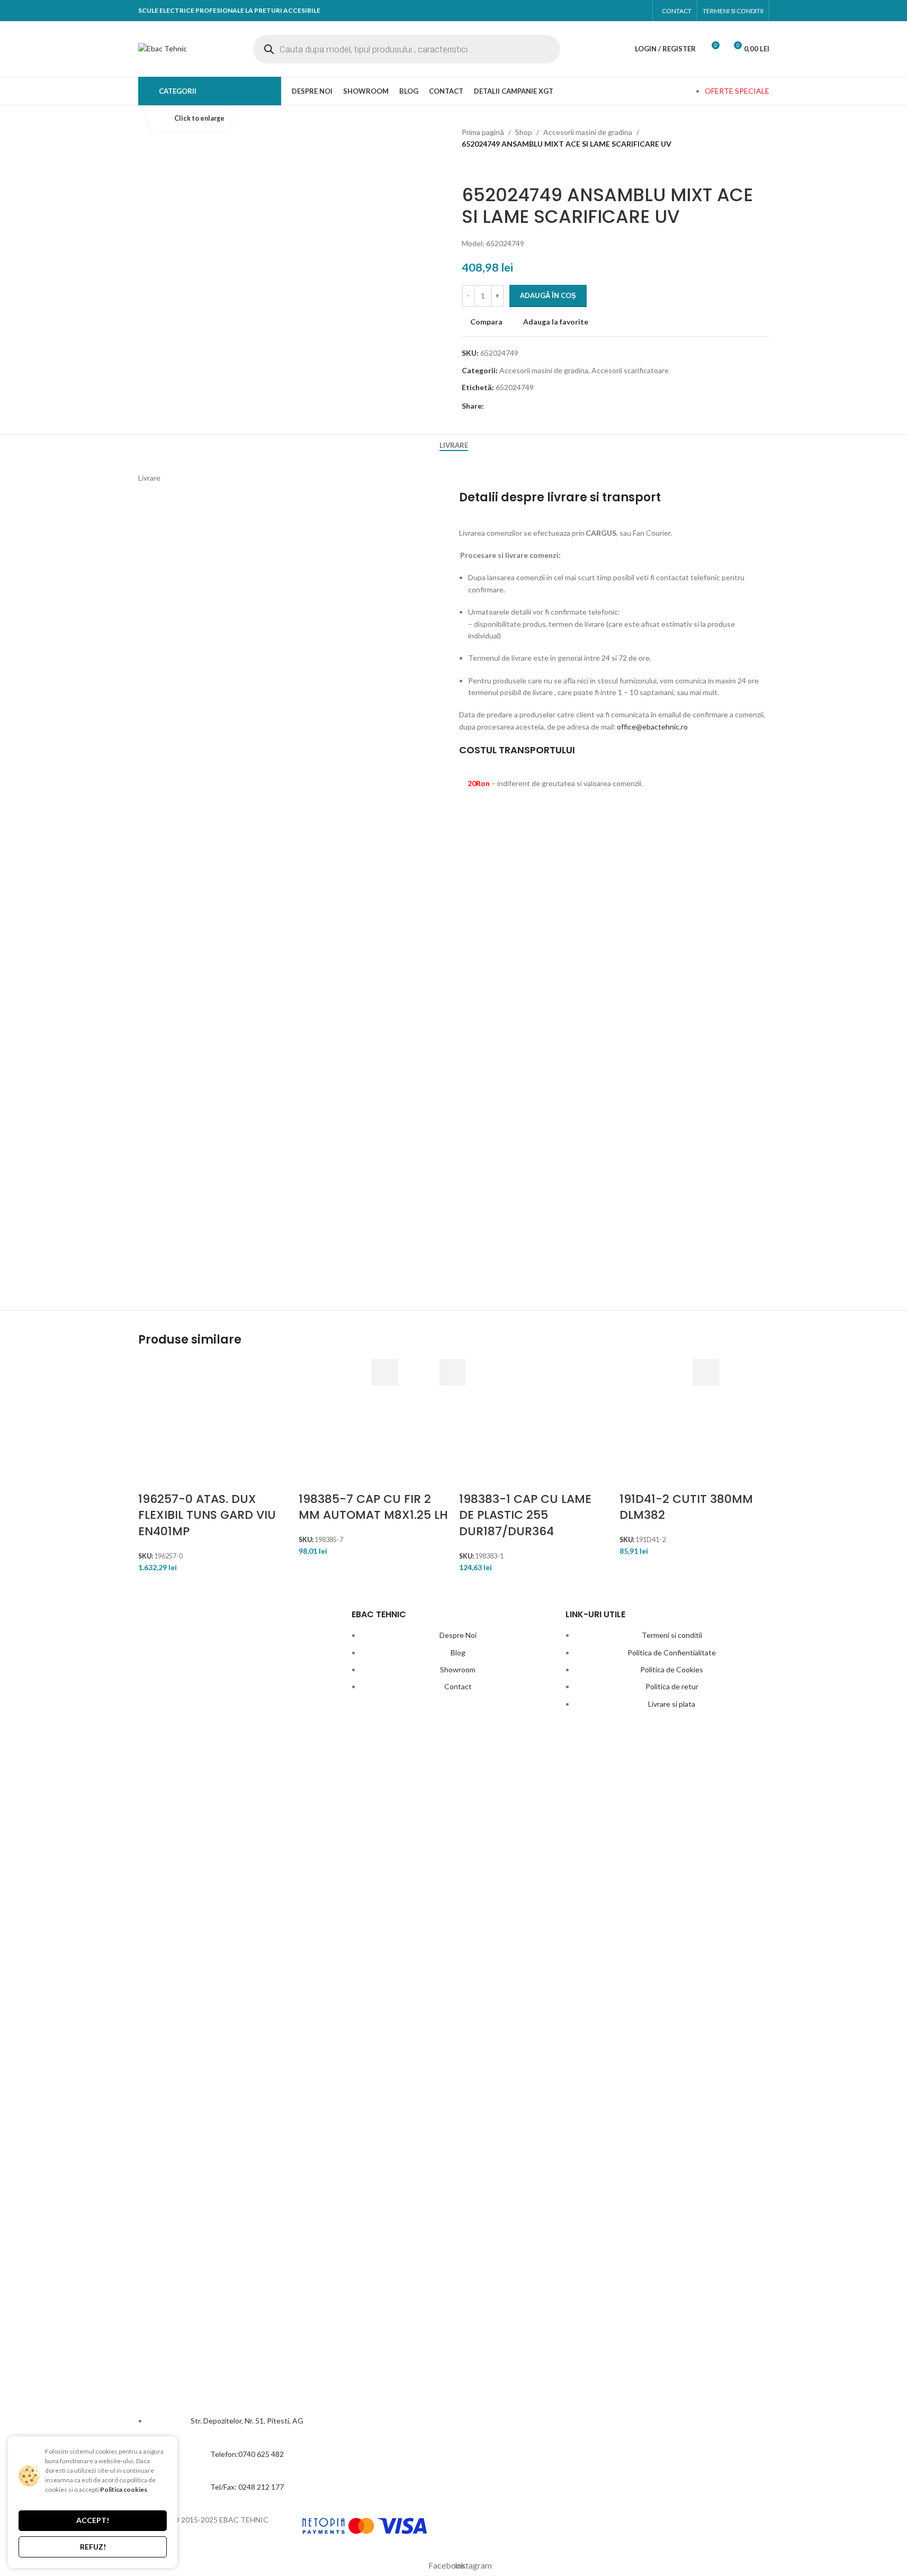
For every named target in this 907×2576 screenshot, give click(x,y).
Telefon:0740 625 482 (247, 2454)
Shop (524, 132)
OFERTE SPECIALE (737, 91)
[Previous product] (468, 167)
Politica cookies (124, 2489)
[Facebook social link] (617, 11)
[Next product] (493, 167)
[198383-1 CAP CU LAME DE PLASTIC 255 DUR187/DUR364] (428, 1425)
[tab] (454, 445)
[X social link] (512, 406)
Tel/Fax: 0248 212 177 (247, 2487)
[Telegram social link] (567, 406)
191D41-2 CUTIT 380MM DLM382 (686, 1507)
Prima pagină (483, 132)
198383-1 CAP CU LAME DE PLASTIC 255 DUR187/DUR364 (525, 1515)
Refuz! (93, 2547)
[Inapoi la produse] (481, 167)
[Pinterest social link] (530, 406)
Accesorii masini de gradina (588, 132)
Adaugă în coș (548, 295)
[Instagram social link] (637, 11)
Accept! (93, 2520)
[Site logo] (163, 48)
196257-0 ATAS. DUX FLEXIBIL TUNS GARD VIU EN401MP (207, 1515)
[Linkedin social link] (549, 406)
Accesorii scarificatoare (630, 370)
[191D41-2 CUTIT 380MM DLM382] (588, 1425)
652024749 (515, 387)
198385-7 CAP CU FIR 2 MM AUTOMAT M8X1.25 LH (373, 1507)
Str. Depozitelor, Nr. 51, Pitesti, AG (247, 2421)
